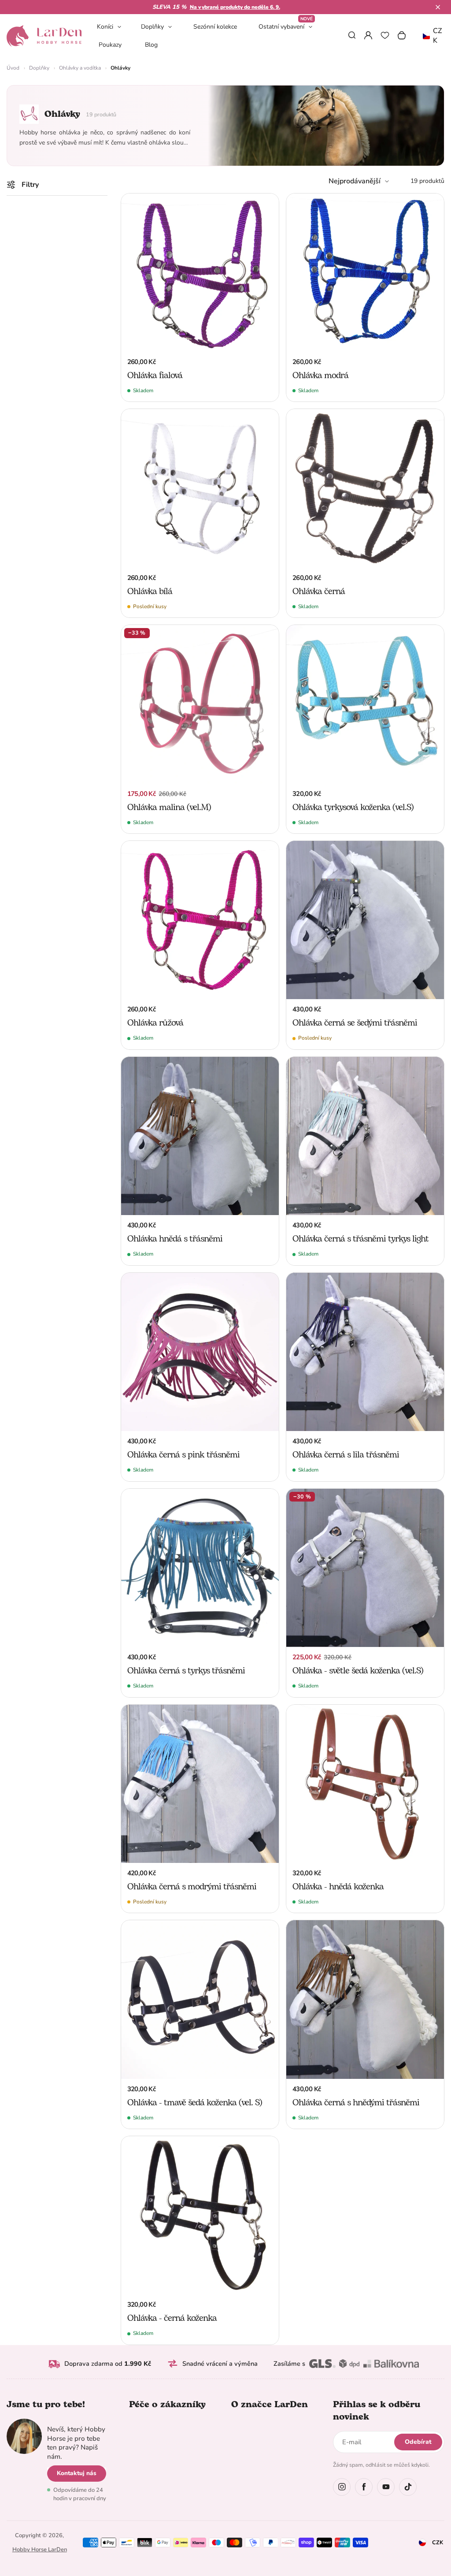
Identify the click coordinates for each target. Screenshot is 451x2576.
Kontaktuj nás (77, 2473)
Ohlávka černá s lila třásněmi (346, 1455)
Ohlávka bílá (150, 591)
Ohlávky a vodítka (80, 68)
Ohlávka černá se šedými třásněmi (355, 1023)
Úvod (13, 68)
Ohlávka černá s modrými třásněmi (192, 1887)
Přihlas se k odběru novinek (377, 2411)
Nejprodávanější (355, 181)
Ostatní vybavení (286, 26)
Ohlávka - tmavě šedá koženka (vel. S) (195, 2103)
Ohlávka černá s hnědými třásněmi (356, 2103)
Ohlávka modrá (320, 375)
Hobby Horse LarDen (40, 2550)
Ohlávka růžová (155, 1023)
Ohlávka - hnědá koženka (338, 1887)
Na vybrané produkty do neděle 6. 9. (235, 7)
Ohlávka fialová (155, 375)
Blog (151, 45)
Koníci (105, 27)
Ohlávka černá (319, 591)
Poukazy (110, 45)
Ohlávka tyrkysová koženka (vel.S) (353, 807)
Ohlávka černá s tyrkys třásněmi (186, 1671)
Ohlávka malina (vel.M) (169, 807)
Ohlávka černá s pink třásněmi (183, 1455)
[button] (438, 7)
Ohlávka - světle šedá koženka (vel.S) (358, 1671)
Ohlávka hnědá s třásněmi (175, 1239)
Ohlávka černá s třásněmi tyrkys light (360, 1239)
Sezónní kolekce (215, 27)
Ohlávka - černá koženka (172, 2318)
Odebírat (418, 2442)
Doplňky (152, 27)
